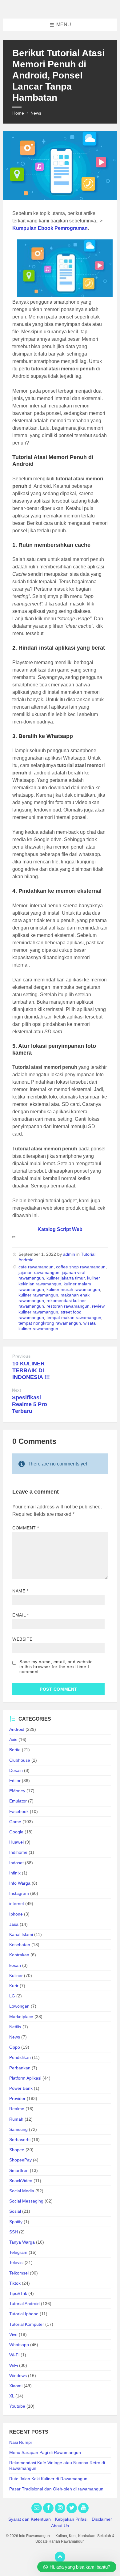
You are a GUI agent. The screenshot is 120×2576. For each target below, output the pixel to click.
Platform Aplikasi (25, 2078)
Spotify (16, 2222)
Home (18, 113)
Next (16, 1390)
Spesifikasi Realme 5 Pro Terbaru (30, 1404)
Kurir (14, 1986)
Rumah (16, 2119)
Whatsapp (19, 2345)
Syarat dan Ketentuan (30, 2519)
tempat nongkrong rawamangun (50, 1323)
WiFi (14, 2365)
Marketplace (21, 2017)
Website (22, 1639)
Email (21, 1615)
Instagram (19, 1893)
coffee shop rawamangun (81, 1267)
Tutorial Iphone (24, 2314)
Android (17, 1729)
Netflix (15, 2027)
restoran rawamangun (68, 1306)
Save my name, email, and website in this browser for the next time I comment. (56, 1667)
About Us (60, 2526)
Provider (17, 2098)
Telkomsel (19, 2273)
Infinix (15, 1873)
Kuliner (16, 1975)
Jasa (14, 1924)
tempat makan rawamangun (74, 1318)
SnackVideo (21, 2181)
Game (15, 1822)
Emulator (18, 1801)
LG (12, 1996)
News (36, 113)
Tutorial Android (24, 2304)
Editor (15, 1781)
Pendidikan (20, 2057)
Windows (18, 2376)
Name (20, 1591)
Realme (17, 2109)
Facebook (19, 1811)
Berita (15, 1750)
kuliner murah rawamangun (73, 1289)
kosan (15, 1965)
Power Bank (21, 2088)
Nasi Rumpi (20, 2442)
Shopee (17, 2150)
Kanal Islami (21, 1934)
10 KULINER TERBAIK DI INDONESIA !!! (31, 1370)
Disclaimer (102, 2519)
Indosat (16, 1863)
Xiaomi (16, 2386)
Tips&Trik (18, 2293)
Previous (21, 1356)
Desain (16, 1770)
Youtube (17, 2406)
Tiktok (15, 2283)
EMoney (17, 1791)
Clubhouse (20, 1760)
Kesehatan (20, 1945)
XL (12, 2396)
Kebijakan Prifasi (71, 2519)
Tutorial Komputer (27, 2324)
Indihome (18, 1852)
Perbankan (20, 2068)
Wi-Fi (14, 2355)
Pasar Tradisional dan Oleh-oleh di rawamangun (56, 2489)
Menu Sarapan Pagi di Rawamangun (45, 2452)
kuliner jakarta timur (66, 1278)
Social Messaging (26, 2201)
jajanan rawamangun (39, 1272)
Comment (26, 1528)
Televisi (16, 2262)
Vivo (13, 2334)
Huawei (16, 1842)
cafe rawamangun (36, 1267)
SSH (14, 2232)
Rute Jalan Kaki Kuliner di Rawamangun (48, 2479)
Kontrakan (19, 1955)
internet (17, 1904)
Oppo (15, 2047)
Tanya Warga (22, 2242)
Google (16, 1832)
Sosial (15, 2211)
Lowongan (19, 2006)
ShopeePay (20, 2160)
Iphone (16, 1914)
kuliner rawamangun (38, 1295)
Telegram (18, 2252)
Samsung (18, 2129)
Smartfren (19, 2170)
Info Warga (20, 1883)
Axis (13, 1739)
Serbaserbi (20, 2140)
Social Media (22, 2191)
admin (69, 1254)
